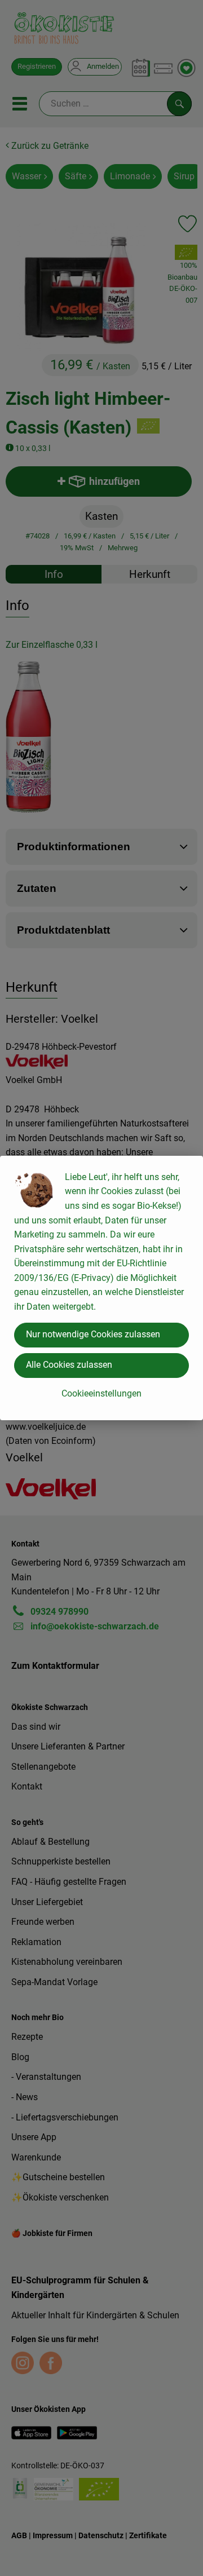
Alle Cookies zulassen (69, 1365)
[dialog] (101, 1288)
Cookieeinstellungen (101, 1393)
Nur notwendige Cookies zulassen (93, 1334)
